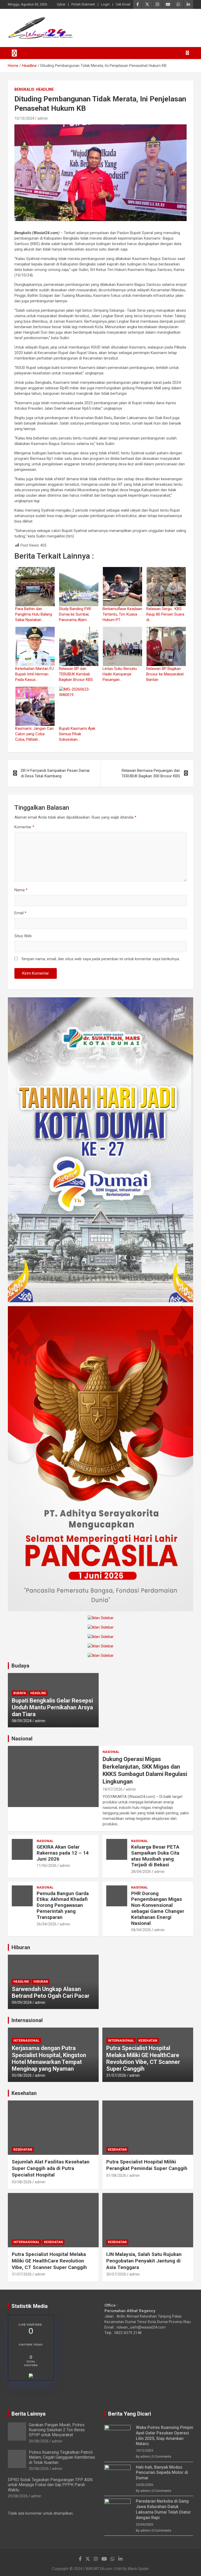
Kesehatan (148, 2041)
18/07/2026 (113, 1789)
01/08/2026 (116, 2175)
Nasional (22, 1739)
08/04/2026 (141, 1930)
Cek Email (123, 4)
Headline (45, 89)
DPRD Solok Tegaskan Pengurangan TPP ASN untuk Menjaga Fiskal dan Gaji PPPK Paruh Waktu (50, 2485)
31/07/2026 (116, 2075)
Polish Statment (83, 4)
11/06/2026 (47, 1866)
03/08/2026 (22, 2182)
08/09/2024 (22, 1721)
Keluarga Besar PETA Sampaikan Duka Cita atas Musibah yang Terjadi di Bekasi (155, 1856)
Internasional (27, 2020)
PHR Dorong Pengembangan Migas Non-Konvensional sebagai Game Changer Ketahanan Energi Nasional (158, 1908)
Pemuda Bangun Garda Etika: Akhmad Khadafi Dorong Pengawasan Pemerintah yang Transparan (63, 1905)
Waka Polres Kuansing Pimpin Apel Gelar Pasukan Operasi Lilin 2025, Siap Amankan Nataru (164, 2436)
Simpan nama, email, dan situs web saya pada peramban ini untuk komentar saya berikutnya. (101, 959)
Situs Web (23, 936)
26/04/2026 (47, 1924)
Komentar (24, 827)
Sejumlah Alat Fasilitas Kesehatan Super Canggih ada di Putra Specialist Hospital (51, 2168)
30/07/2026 (116, 2274)
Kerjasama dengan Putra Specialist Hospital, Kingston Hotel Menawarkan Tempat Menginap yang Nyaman (49, 2058)
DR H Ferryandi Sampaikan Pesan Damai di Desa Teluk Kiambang (55, 773)
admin (43, 118)
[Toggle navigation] (14, 53)
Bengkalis (24, 89)
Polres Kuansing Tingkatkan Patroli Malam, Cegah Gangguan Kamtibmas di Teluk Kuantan (62, 2457)
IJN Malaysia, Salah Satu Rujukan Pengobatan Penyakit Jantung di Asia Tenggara (144, 2261)
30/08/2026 (39, 2441)
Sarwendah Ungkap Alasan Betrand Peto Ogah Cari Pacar (51, 1992)
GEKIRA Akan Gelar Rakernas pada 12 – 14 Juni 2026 (63, 1853)
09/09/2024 (22, 2002)
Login (105, 4)
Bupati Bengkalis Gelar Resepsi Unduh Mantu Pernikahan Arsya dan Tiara (52, 1707)
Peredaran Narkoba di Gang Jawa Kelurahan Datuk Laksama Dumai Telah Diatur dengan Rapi (163, 2509)
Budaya (20, 1666)
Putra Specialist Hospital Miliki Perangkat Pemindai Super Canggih (147, 2165)
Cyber (61, 4)
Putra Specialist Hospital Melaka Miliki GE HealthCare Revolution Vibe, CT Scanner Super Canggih (143, 2058)
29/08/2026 (18, 2496)
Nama (21, 890)
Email (20, 913)
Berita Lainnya (29, 2414)
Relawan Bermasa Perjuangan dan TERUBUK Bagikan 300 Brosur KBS (151, 773)
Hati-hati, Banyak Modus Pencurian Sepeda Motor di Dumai (162, 2473)
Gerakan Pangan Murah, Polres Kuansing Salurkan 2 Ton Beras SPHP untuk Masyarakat (57, 2430)
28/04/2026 (141, 1872)
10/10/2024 (24, 118)
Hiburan (21, 1947)
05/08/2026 (22, 2075)
